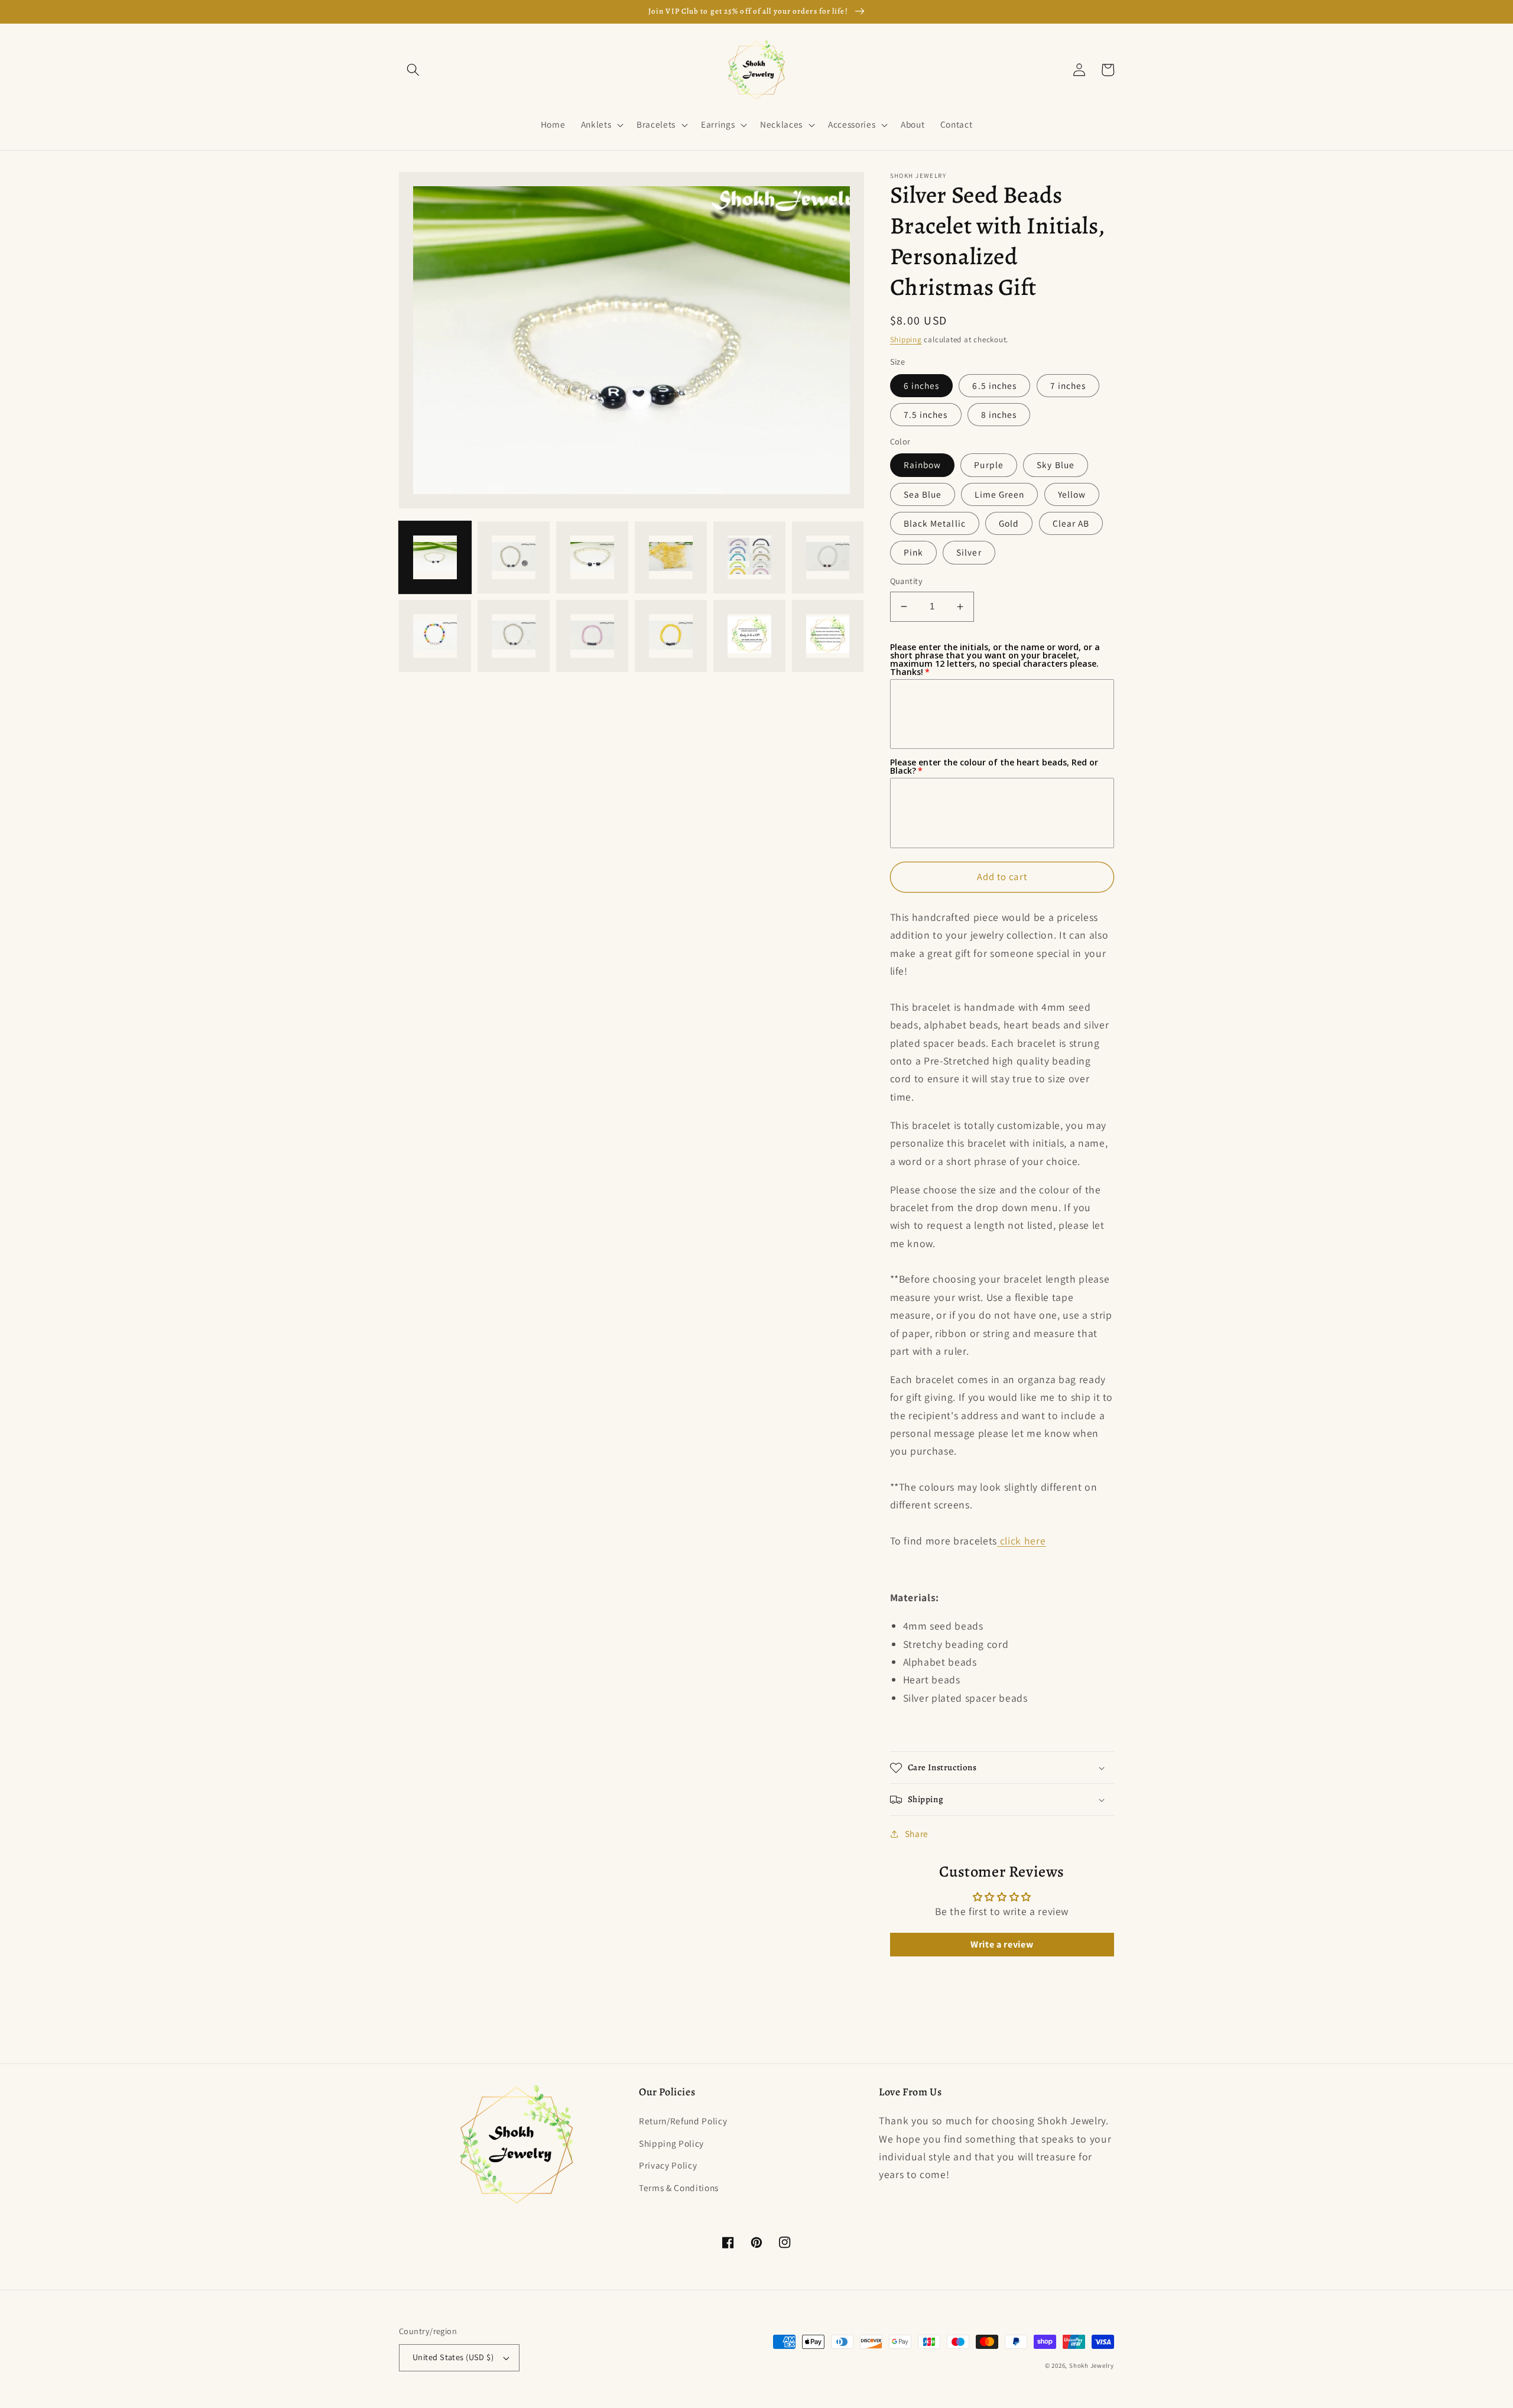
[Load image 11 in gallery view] (749, 636)
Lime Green (999, 494)
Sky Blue (1056, 465)
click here (1023, 1541)
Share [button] (917, 1833)
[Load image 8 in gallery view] (514, 636)
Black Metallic (935, 523)
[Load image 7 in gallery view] (435, 636)
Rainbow (923, 465)
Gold (1009, 523)
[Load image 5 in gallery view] (749, 557)
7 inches (1068, 385)
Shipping (906, 340)
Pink (913, 552)
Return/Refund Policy (683, 2121)
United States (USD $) (453, 2357)
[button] (413, 70)
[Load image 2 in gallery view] (514, 557)
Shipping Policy (671, 2143)
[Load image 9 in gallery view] (592, 636)
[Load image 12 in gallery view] (828, 636)
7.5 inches (926, 414)
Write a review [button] (1002, 1944)
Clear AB (1071, 523)
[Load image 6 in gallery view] (828, 557)
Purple (989, 465)
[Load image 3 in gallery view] (592, 557)
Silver (969, 552)
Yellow (1072, 494)
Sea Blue (923, 494)
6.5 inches (994, 385)
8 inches (999, 414)
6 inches (922, 385)
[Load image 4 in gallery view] (671, 557)
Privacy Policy (668, 2165)
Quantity (907, 581)
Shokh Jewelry (1092, 2365)
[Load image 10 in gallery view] (671, 636)
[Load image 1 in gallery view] (435, 557)
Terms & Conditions (679, 2188)
